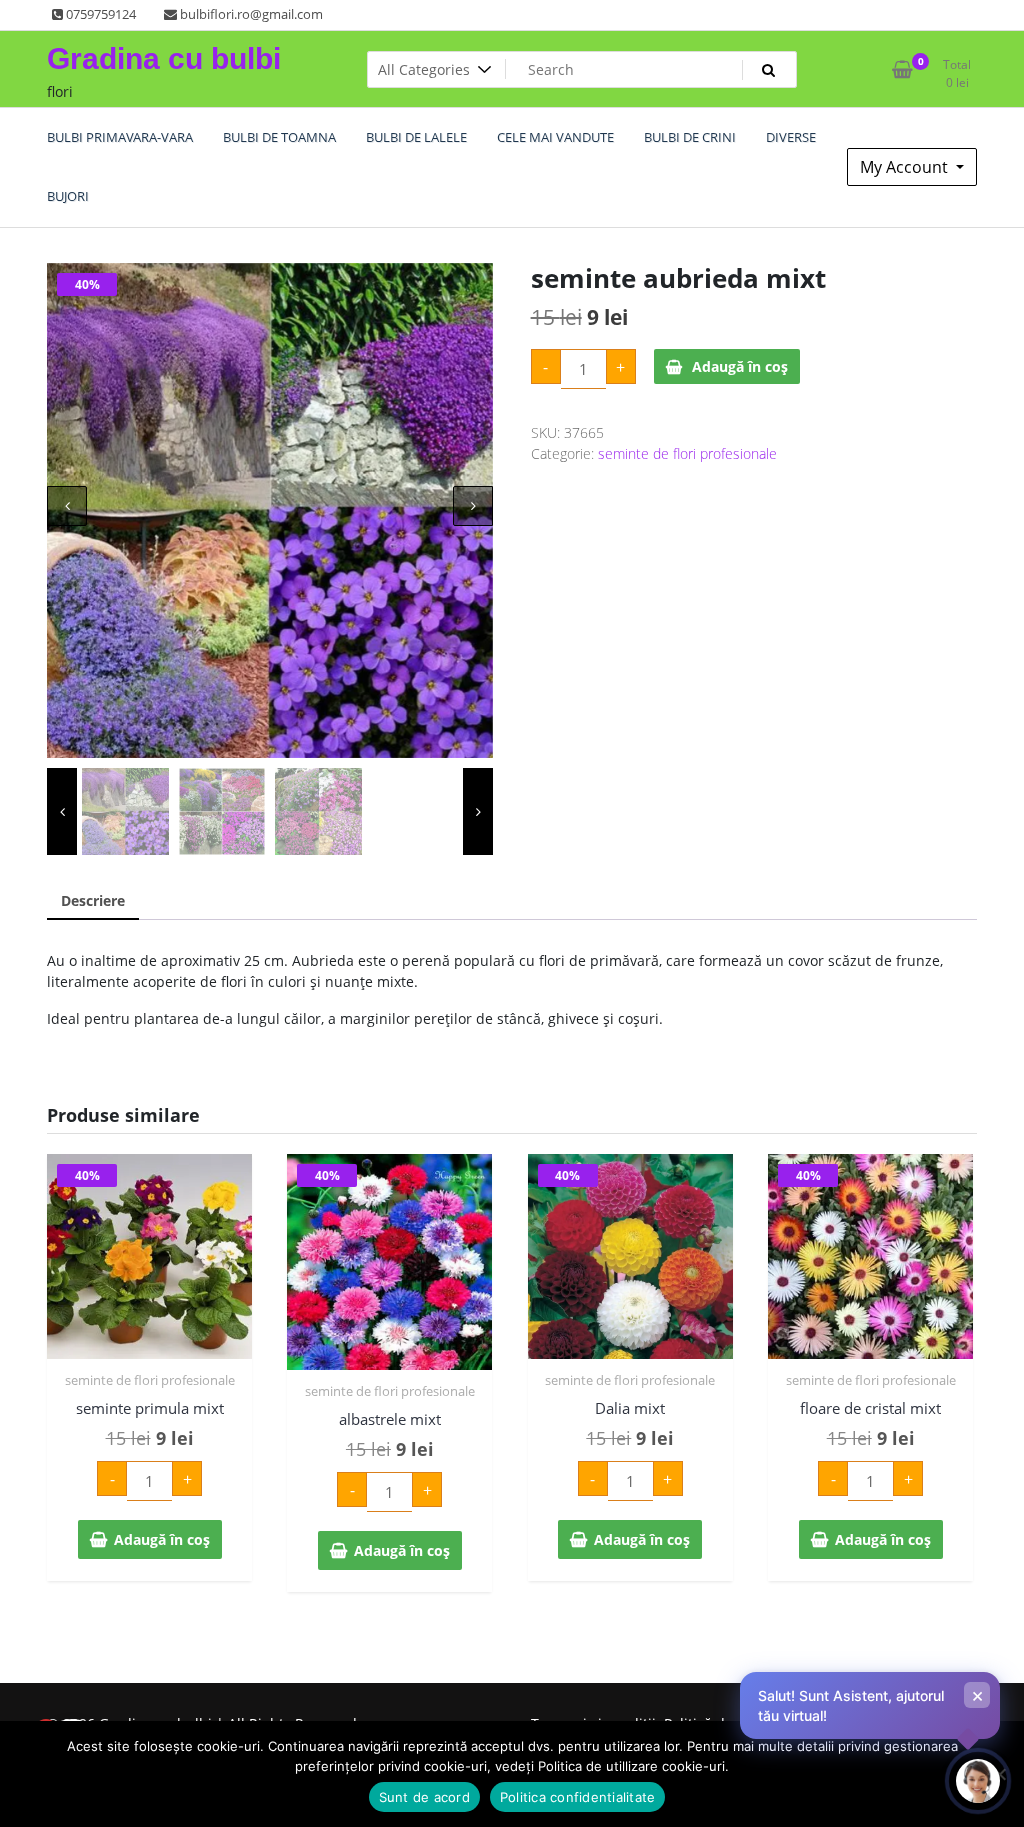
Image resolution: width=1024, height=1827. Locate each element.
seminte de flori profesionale (687, 453)
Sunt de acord (424, 1797)
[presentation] (67, 506)
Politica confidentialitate (578, 1797)
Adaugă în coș (740, 366)
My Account (906, 167)
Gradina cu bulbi (164, 58)
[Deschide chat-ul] (978, 1781)
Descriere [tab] (93, 900)
